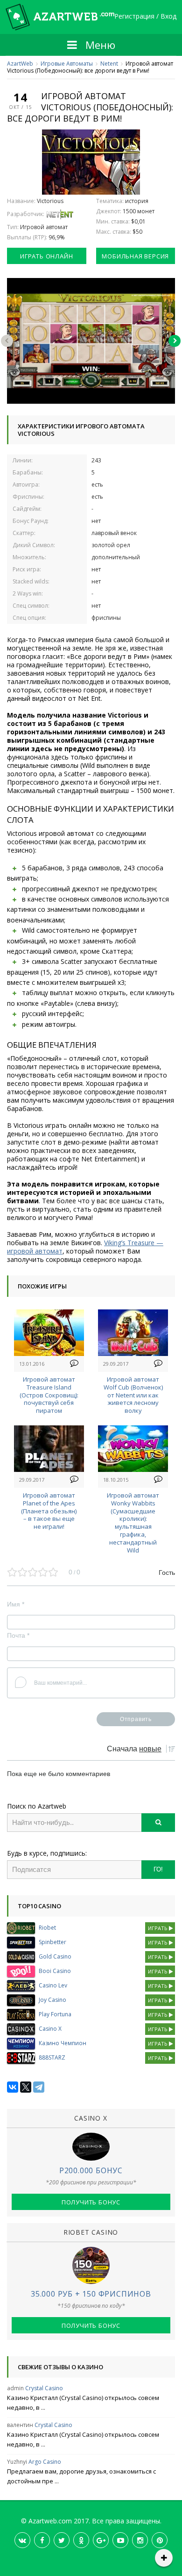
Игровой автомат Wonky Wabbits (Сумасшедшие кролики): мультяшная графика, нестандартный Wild (133, 1523)
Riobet (47, 1928)
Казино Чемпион (63, 2043)
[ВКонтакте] (13, 2087)
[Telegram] (39, 2087)
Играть (158, 1928)
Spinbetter (52, 1942)
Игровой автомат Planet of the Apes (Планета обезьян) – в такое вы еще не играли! (49, 1511)
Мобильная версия (135, 256)
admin (15, 2388)
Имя (16, 1604)
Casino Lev (53, 1985)
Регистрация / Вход (145, 17)
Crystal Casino (44, 2388)
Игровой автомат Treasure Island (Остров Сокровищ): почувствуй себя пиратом (49, 1395)
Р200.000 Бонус (91, 2170)
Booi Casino (55, 1971)
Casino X (50, 2029)
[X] (26, 2087)
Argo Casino (45, 2462)
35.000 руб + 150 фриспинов (91, 2294)
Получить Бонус (91, 2202)
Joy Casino (52, 2000)
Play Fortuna (55, 2014)
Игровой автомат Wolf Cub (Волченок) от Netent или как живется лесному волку (133, 1395)
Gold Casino (55, 1956)
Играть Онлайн (46, 256)
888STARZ (52, 2057)
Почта (18, 1635)
